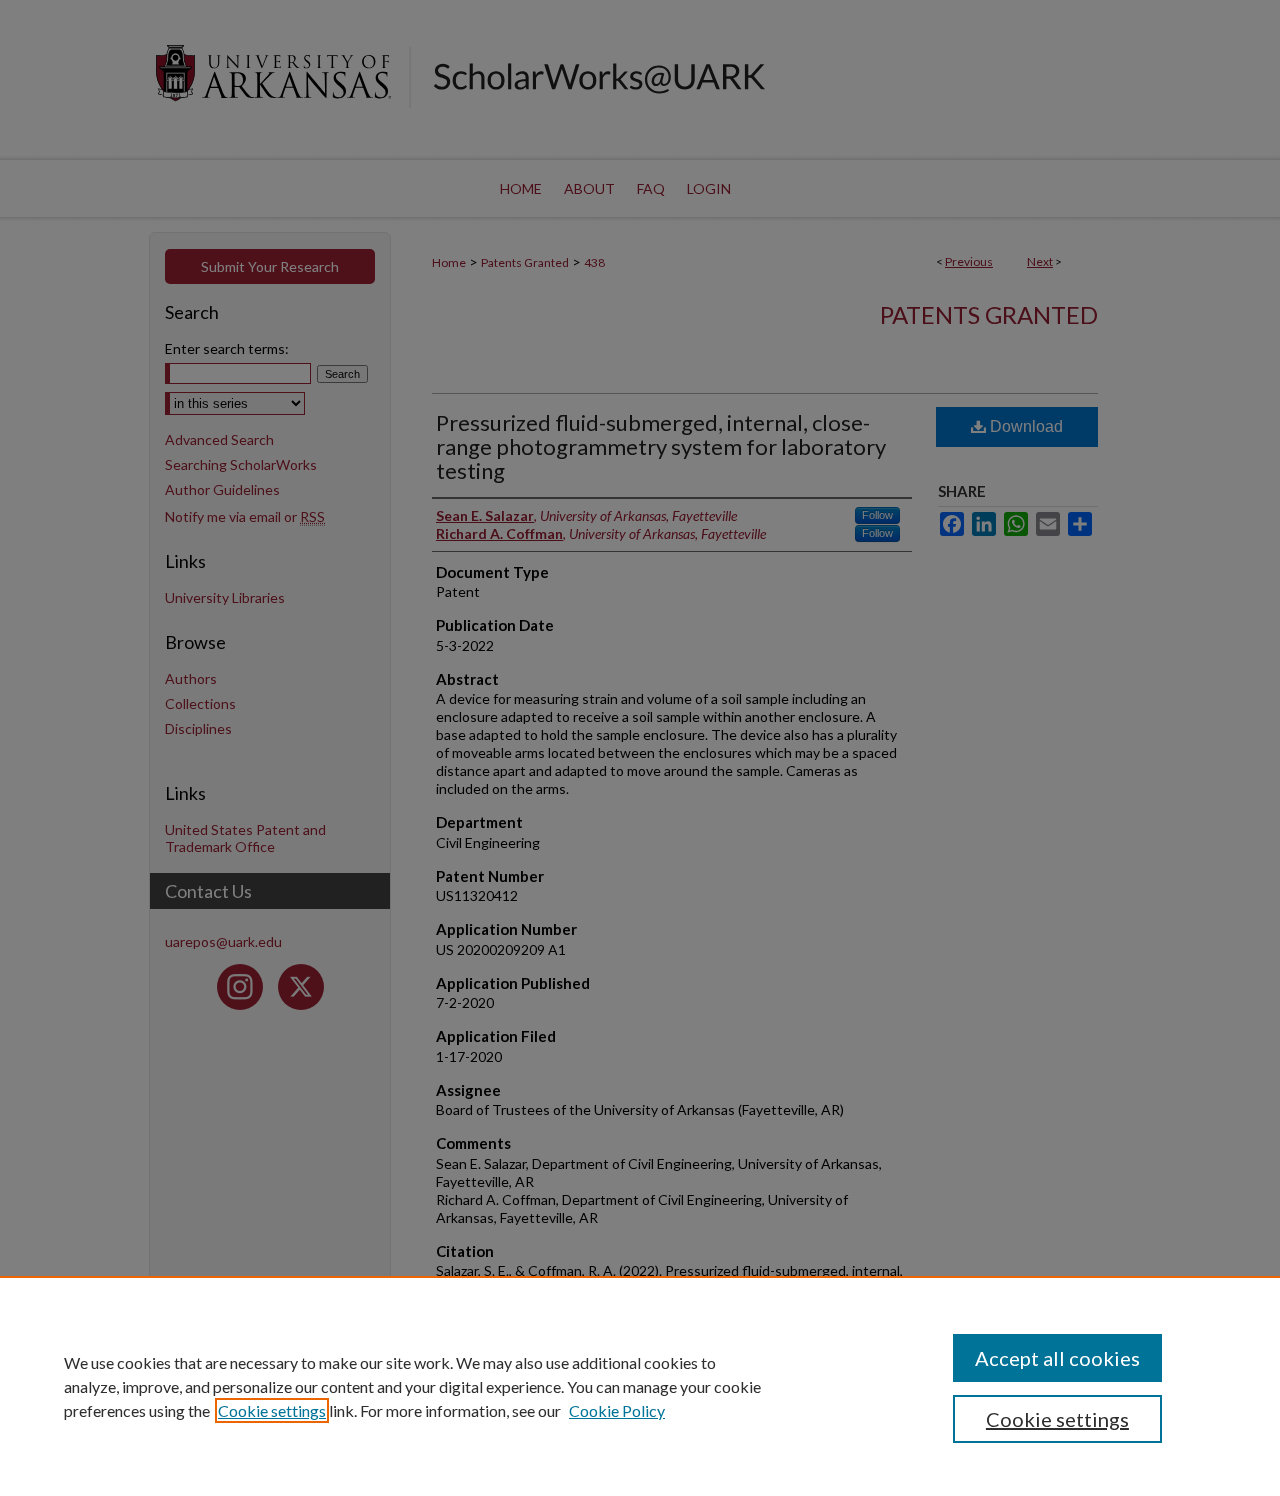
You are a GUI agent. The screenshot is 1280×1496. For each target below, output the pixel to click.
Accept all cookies (1057, 1358)
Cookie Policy (617, 1410)
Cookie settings (272, 1410)
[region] (640, 1386)
